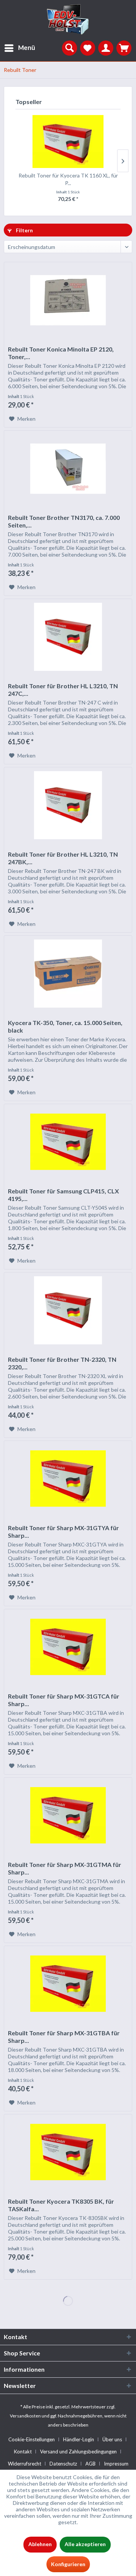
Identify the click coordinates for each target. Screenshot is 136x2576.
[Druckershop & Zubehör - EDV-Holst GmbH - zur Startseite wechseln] (68, 20)
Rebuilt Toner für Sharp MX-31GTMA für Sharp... (65, 1868)
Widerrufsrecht (25, 2464)
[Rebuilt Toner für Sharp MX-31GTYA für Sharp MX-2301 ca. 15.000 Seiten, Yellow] (68, 1479)
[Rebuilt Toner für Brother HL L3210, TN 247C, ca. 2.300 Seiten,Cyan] (68, 637)
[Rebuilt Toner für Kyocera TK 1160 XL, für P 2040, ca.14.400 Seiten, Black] (68, 142)
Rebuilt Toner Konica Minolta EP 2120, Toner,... (61, 353)
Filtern (24, 230)
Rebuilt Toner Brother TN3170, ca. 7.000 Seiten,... (64, 521)
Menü (27, 47)
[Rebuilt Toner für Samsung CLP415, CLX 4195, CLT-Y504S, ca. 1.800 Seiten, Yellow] (68, 1142)
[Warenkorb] (124, 48)
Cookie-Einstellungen (32, 2439)
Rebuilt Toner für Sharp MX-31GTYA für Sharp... (63, 1531)
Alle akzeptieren (85, 2544)
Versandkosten (25, 2416)
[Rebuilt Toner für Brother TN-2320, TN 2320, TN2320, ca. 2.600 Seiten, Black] (68, 1310)
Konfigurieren (68, 2564)
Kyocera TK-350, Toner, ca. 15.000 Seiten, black (65, 1026)
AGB (90, 2464)
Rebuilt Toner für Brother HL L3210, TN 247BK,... (63, 858)
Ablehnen (40, 2544)
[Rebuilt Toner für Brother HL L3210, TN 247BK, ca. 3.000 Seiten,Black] (68, 805)
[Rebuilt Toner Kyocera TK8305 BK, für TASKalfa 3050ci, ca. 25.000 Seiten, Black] (68, 2152)
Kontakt (23, 2452)
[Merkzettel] (88, 48)
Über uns (112, 2439)
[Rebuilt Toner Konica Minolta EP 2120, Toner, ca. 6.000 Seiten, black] (68, 300)
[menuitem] (18, 48)
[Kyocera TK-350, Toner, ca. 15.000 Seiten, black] (68, 974)
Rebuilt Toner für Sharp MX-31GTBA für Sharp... (64, 2037)
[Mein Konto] (106, 48)
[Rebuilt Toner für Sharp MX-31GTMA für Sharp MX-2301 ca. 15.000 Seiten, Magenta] (68, 1815)
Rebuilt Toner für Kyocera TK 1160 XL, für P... (68, 179)
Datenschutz (63, 2464)
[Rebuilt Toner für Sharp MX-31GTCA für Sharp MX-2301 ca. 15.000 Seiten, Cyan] (68, 1647)
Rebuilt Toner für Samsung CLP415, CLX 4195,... (63, 1195)
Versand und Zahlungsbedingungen (78, 2452)
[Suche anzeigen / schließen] (70, 48)
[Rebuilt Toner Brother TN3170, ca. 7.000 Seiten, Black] (68, 468)
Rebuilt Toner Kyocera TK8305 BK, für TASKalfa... (61, 2205)
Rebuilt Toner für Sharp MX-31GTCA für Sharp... (64, 1700)
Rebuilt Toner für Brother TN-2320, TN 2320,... (62, 1363)
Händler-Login (79, 2439)
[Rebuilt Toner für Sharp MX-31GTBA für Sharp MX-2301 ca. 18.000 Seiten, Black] (68, 1984)
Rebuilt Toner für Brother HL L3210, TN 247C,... (63, 690)
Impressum (116, 2464)
